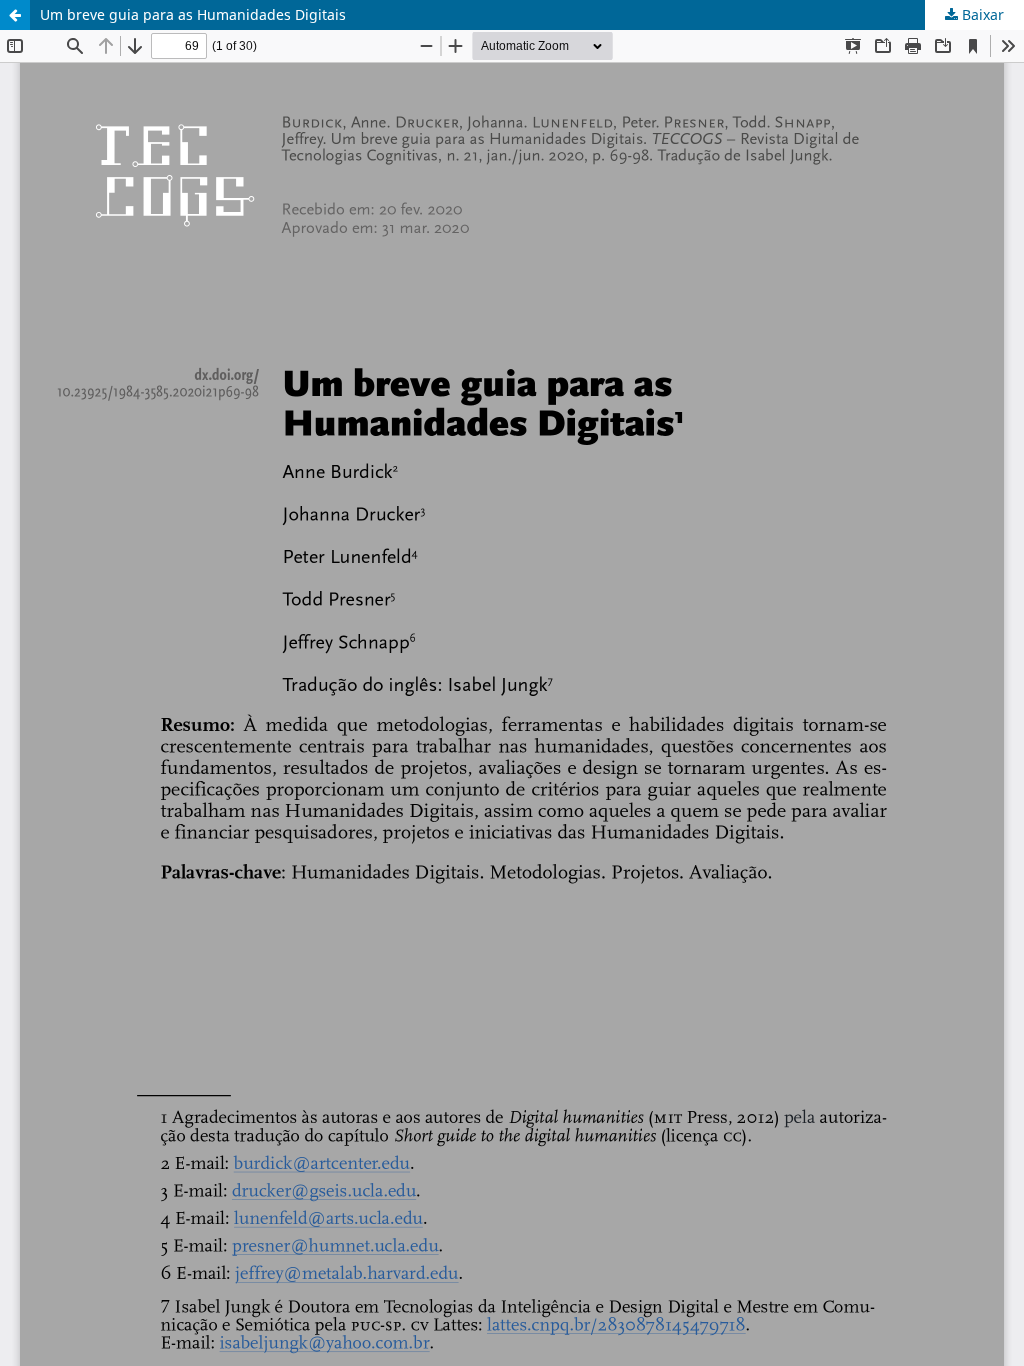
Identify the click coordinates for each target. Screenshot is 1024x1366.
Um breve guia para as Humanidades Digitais (193, 14)
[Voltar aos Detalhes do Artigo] (15, 15)
